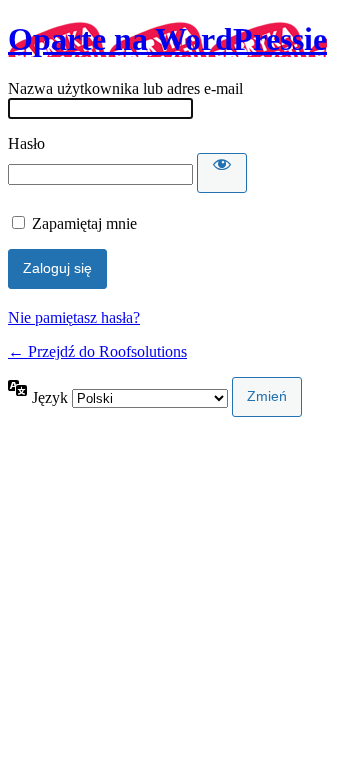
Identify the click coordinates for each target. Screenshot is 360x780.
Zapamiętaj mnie (84, 223)
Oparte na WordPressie (167, 39)
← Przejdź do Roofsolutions (97, 351)
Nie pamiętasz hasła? (74, 317)
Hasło (26, 143)
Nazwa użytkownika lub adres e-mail (125, 88)
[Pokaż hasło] (222, 173)
